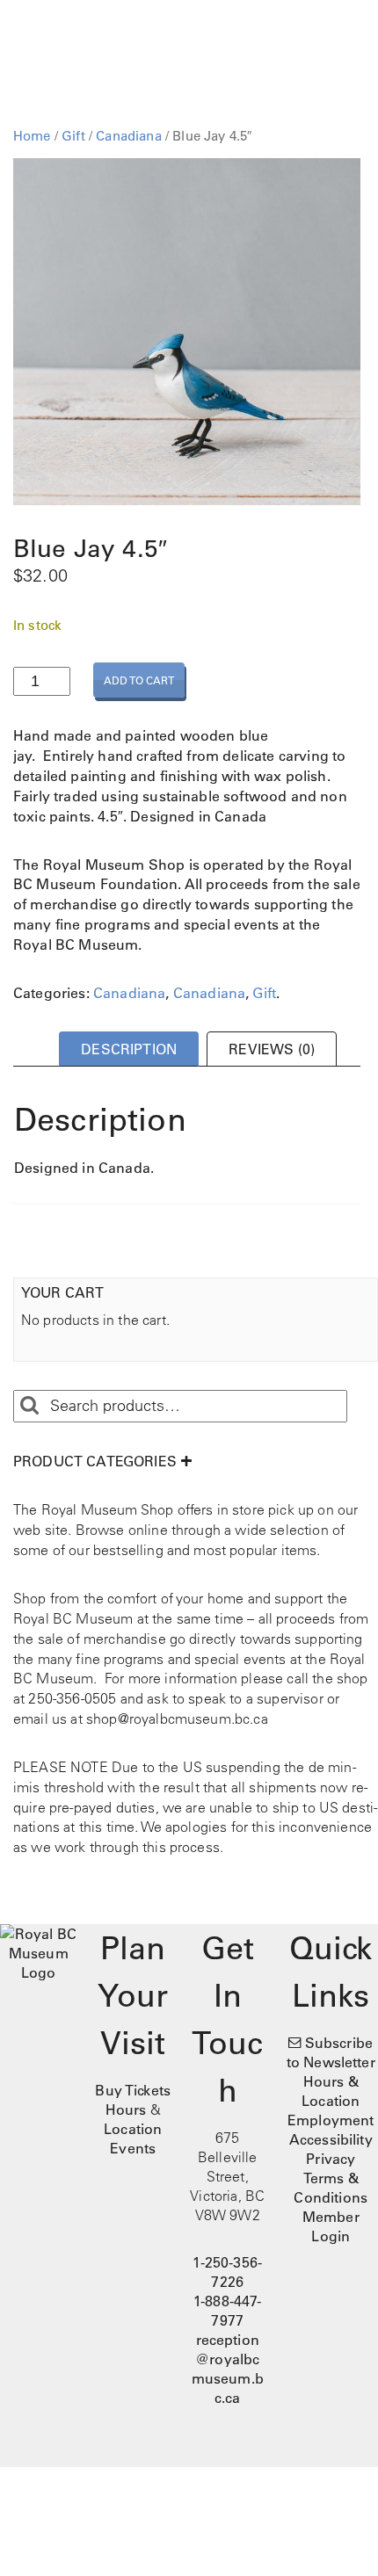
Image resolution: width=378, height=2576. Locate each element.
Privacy (331, 2159)
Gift (73, 136)
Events (133, 2148)
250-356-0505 (72, 1698)
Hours (126, 2109)
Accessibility (331, 2139)
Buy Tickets (133, 2090)
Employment (331, 2120)
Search (29, 1406)
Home (32, 136)
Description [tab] (129, 1049)
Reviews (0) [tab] (272, 1049)
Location (133, 2129)
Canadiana (128, 136)
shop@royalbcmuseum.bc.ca (177, 1719)
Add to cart (139, 680)
